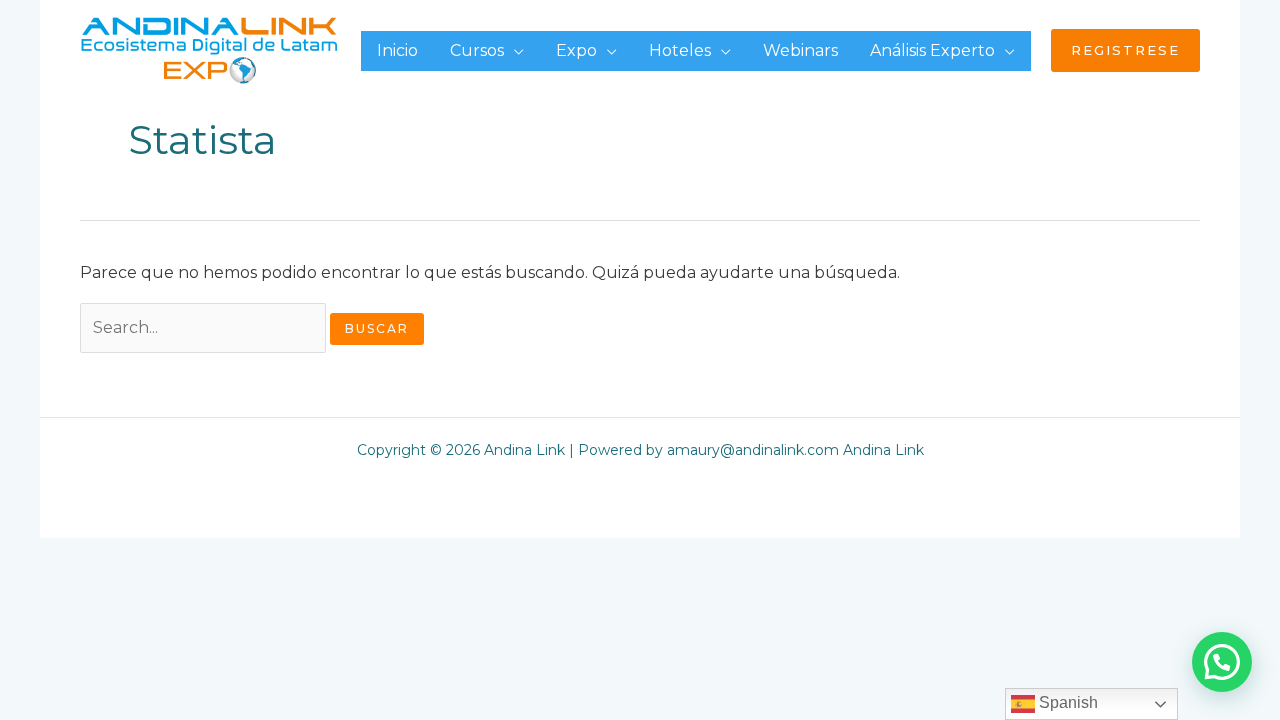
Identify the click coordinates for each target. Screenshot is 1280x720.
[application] (514, 50)
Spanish (1066, 702)
